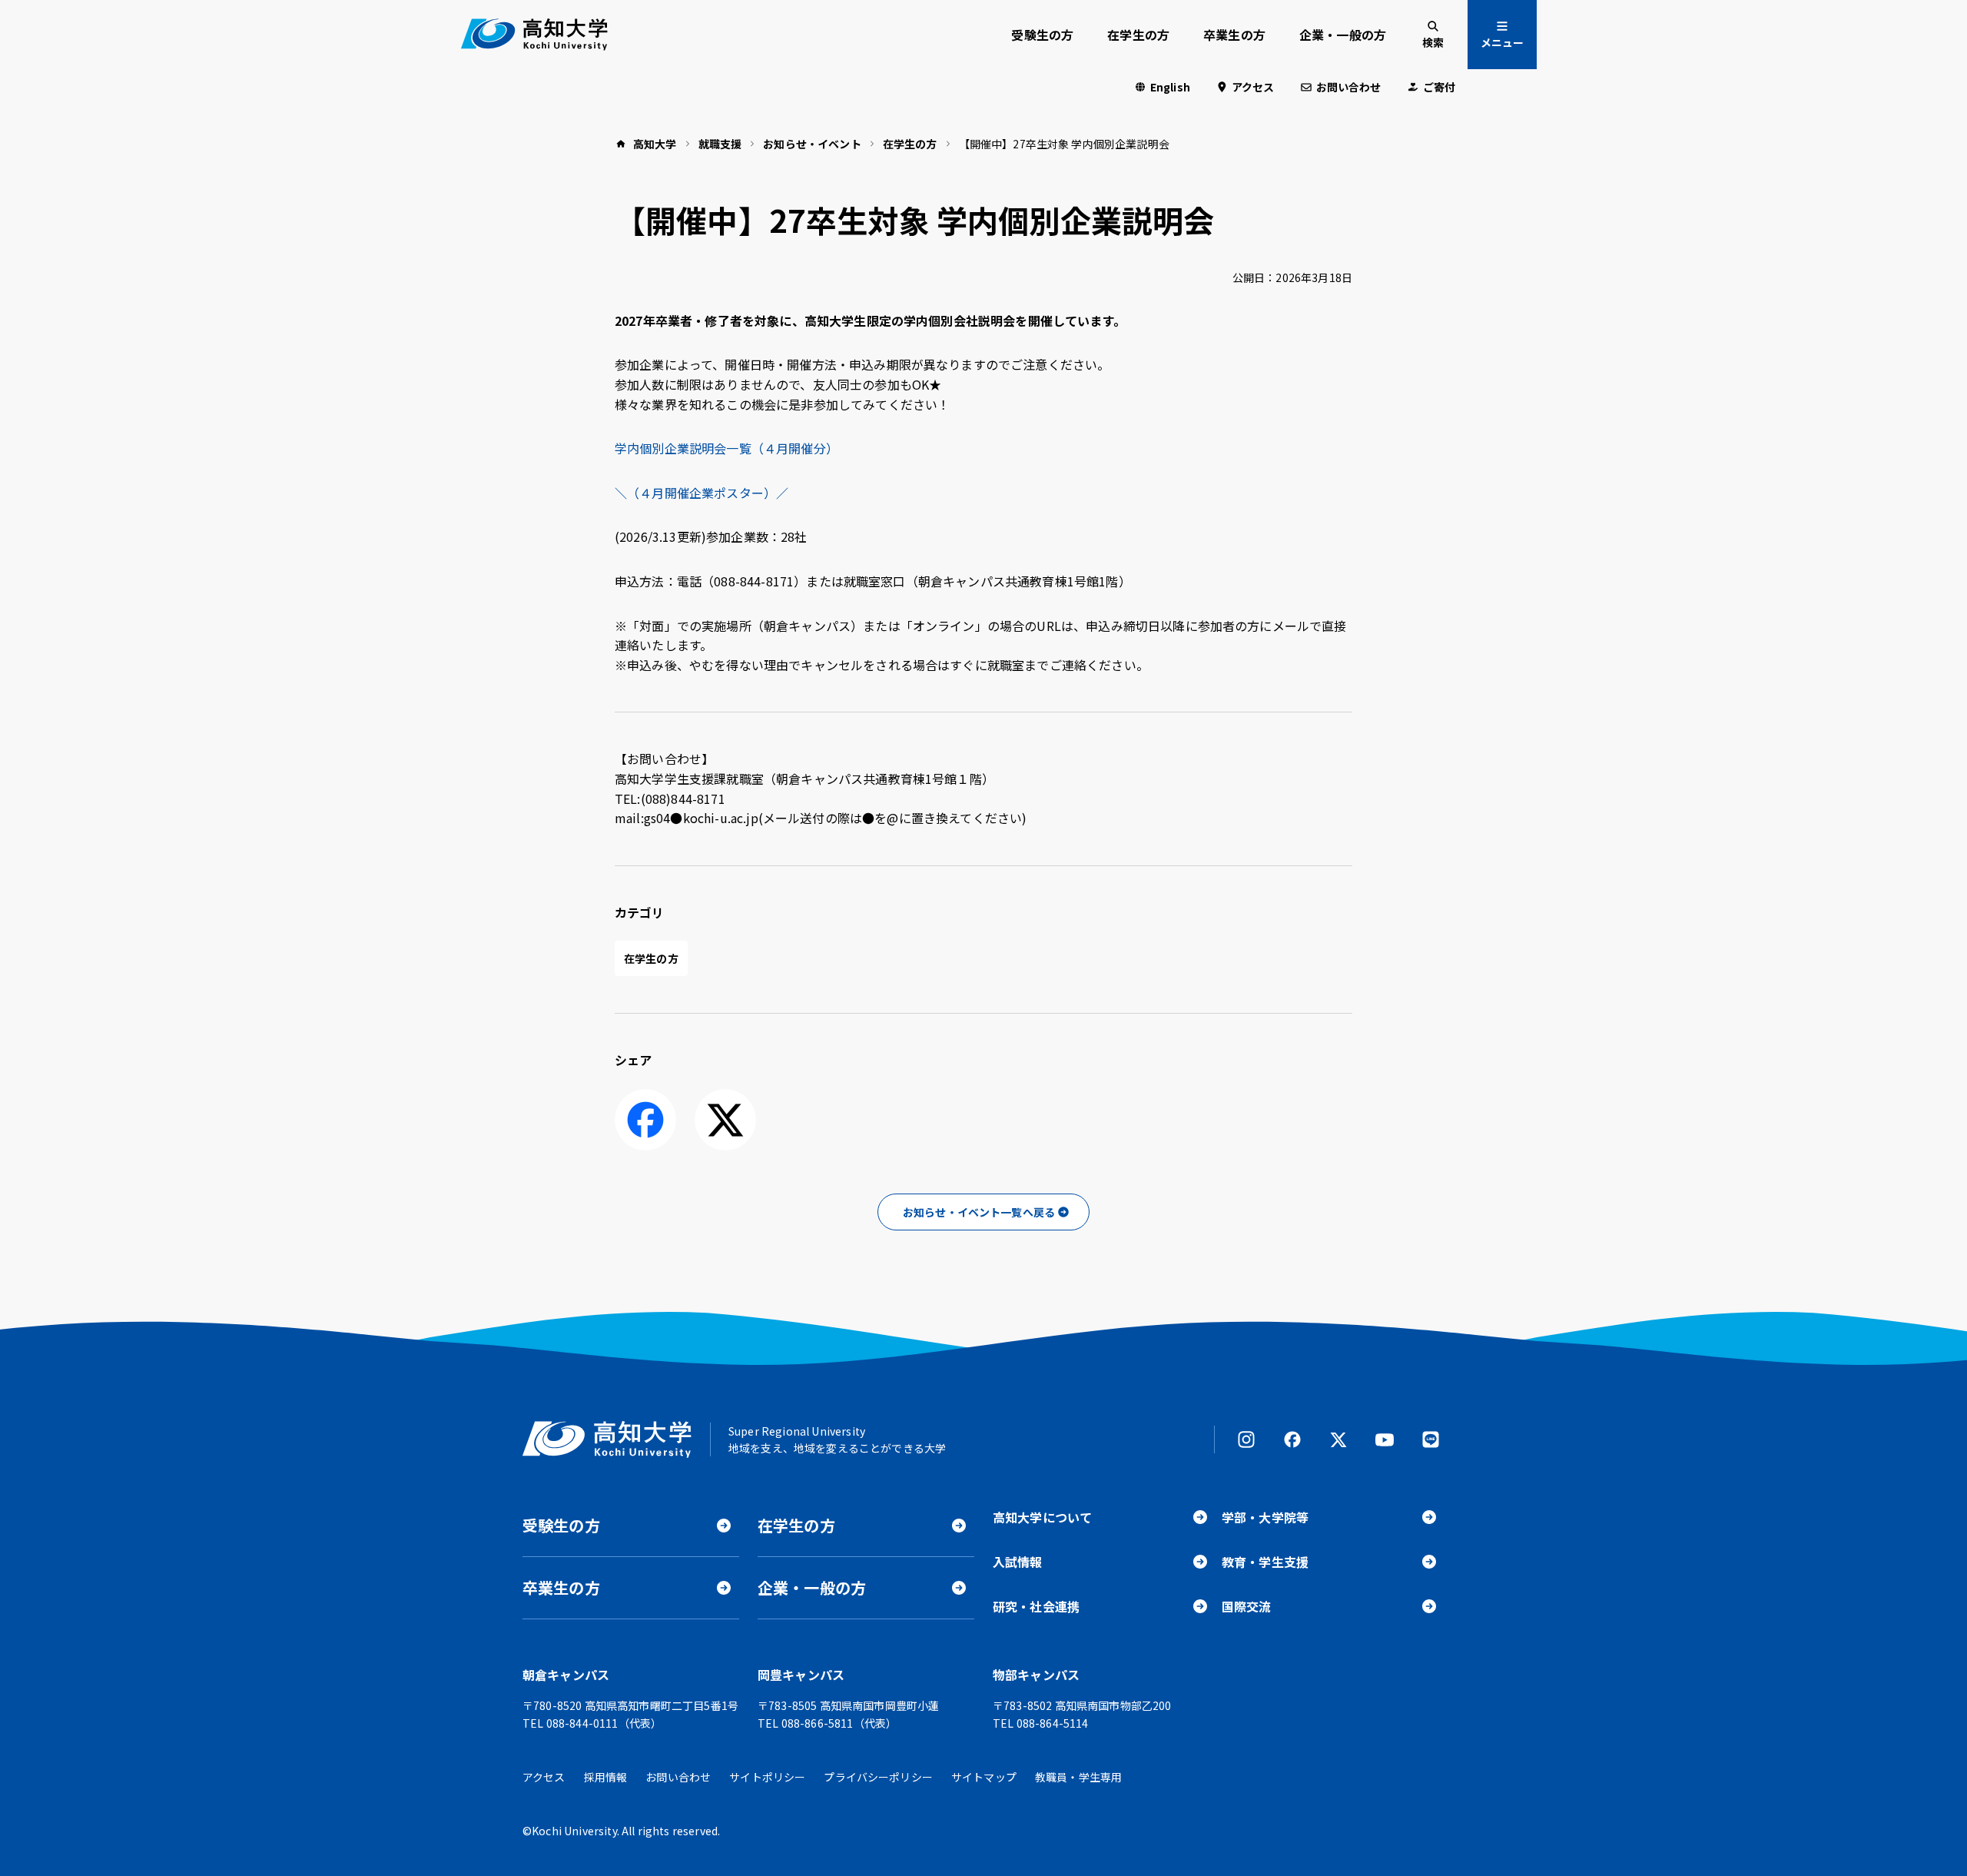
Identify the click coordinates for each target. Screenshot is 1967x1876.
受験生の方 (1042, 35)
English (1170, 87)
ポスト (725, 1120)
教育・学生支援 (1265, 1562)
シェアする (645, 1120)
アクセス (1253, 87)
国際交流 (1247, 1606)
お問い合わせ (1349, 87)
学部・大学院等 (1265, 1517)
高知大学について (1042, 1517)
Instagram (1246, 1439)
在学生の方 (1138, 35)
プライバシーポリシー (878, 1777)
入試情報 (1018, 1562)
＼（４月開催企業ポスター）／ (702, 493)
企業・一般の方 (1343, 35)
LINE (1431, 1439)
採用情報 (606, 1777)
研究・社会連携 (1036, 1606)
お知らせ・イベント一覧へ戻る (979, 1212)
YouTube (1385, 1439)
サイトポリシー (767, 1777)
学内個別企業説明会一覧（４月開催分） (726, 448)
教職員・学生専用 (1078, 1777)
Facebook (1292, 1439)
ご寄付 (1439, 87)
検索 (1433, 42)
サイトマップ (984, 1777)
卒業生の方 (1234, 35)
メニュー (1502, 42)
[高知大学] (534, 35)
